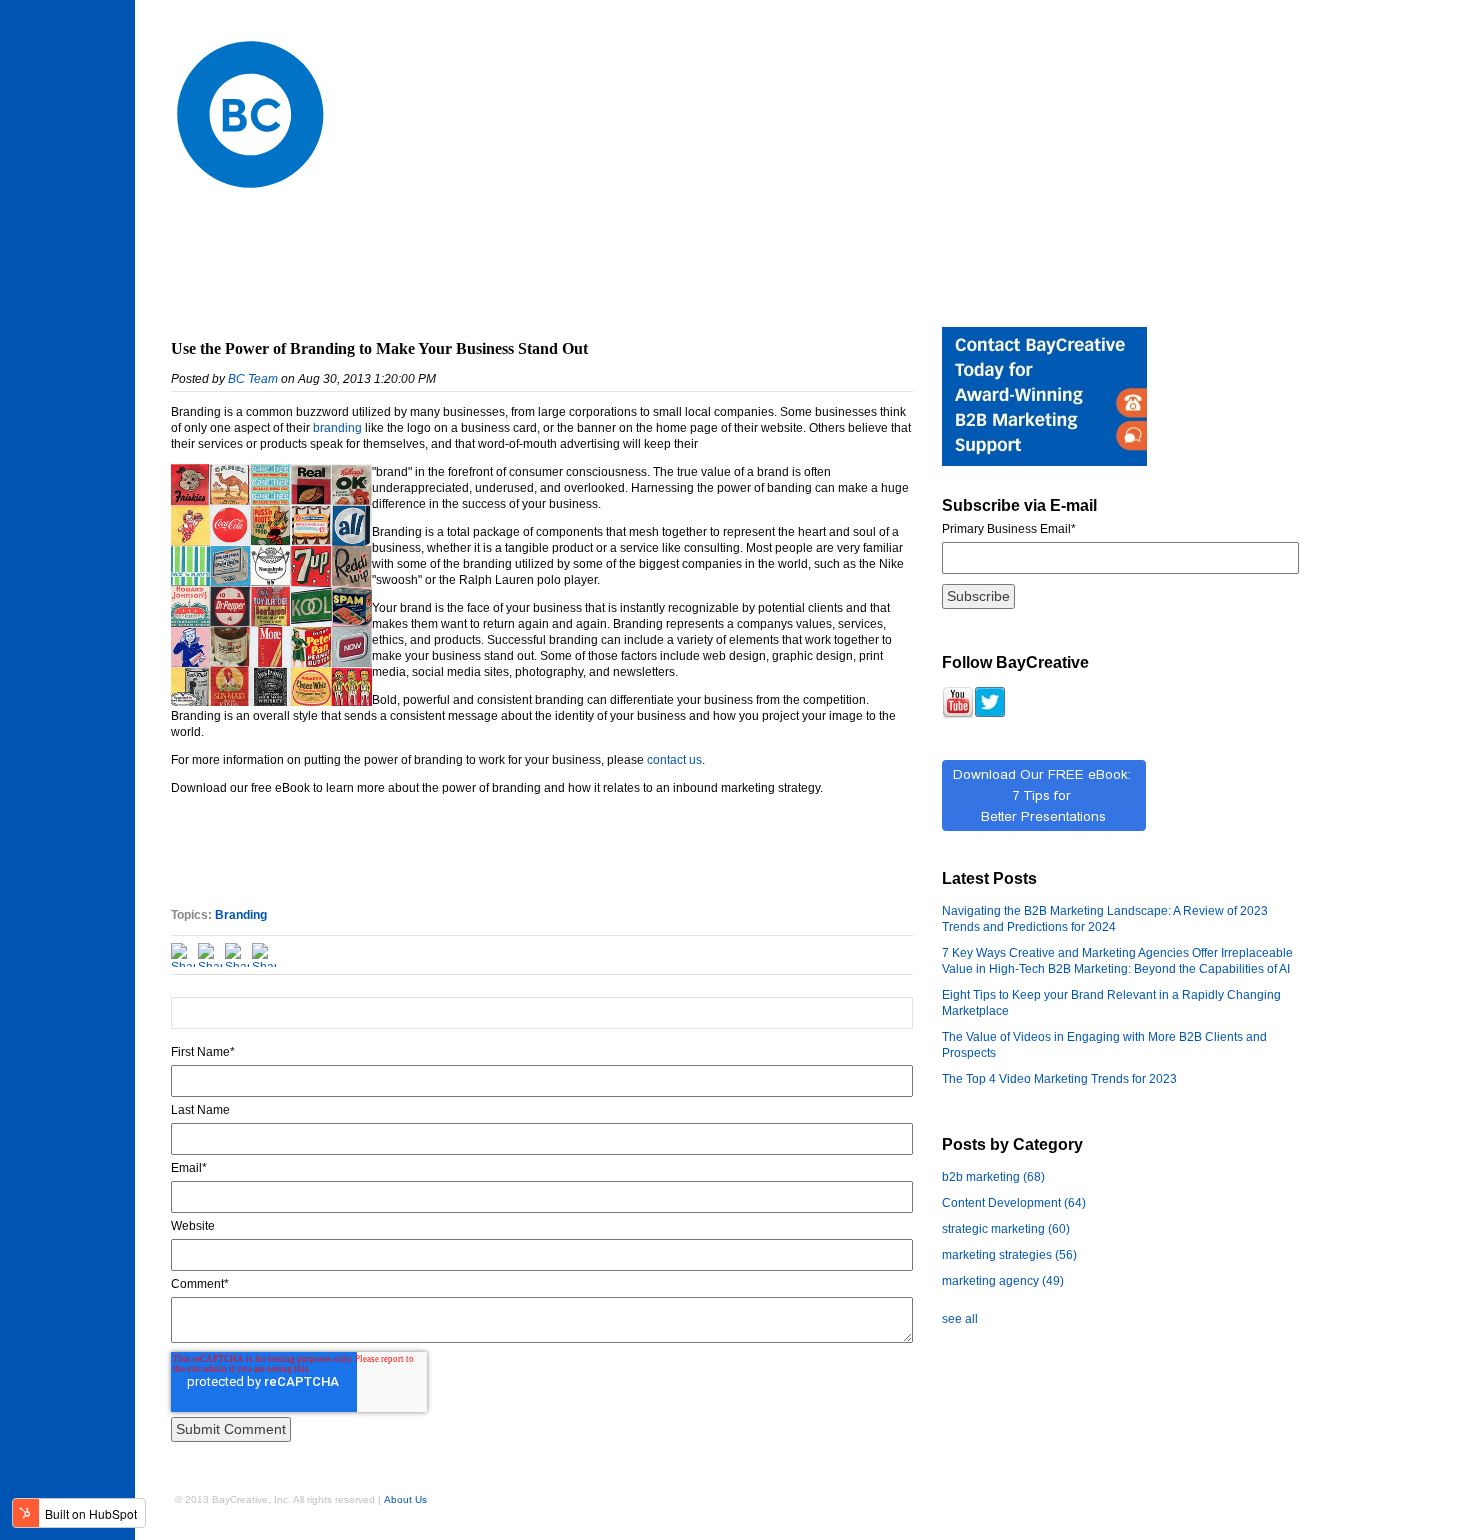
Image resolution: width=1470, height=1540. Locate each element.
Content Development (1014, 1203)
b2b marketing (993, 1177)
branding (337, 428)
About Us (405, 1499)
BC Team (253, 379)
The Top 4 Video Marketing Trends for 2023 (1059, 1079)
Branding (241, 915)
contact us (674, 760)
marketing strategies (1009, 1255)
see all (960, 1319)
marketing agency (1003, 1281)
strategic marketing (1006, 1229)
